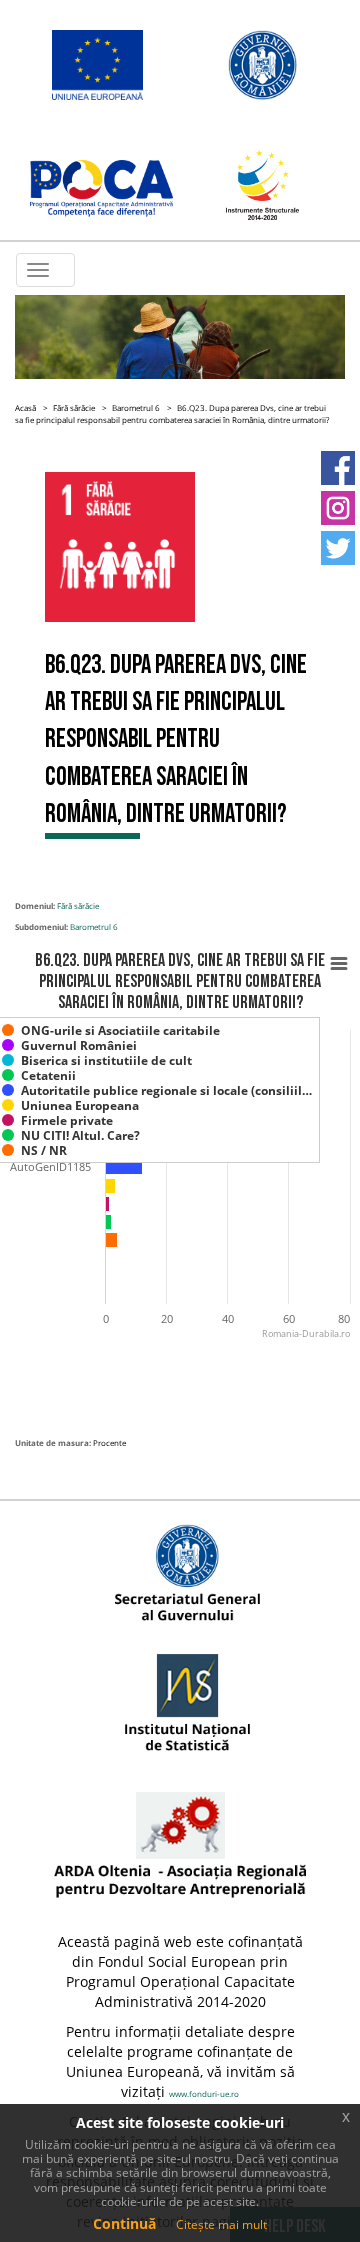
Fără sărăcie (74, 407)
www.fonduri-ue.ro (204, 2093)
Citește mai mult (221, 2224)
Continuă (124, 2223)
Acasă (25, 407)
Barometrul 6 (136, 407)
